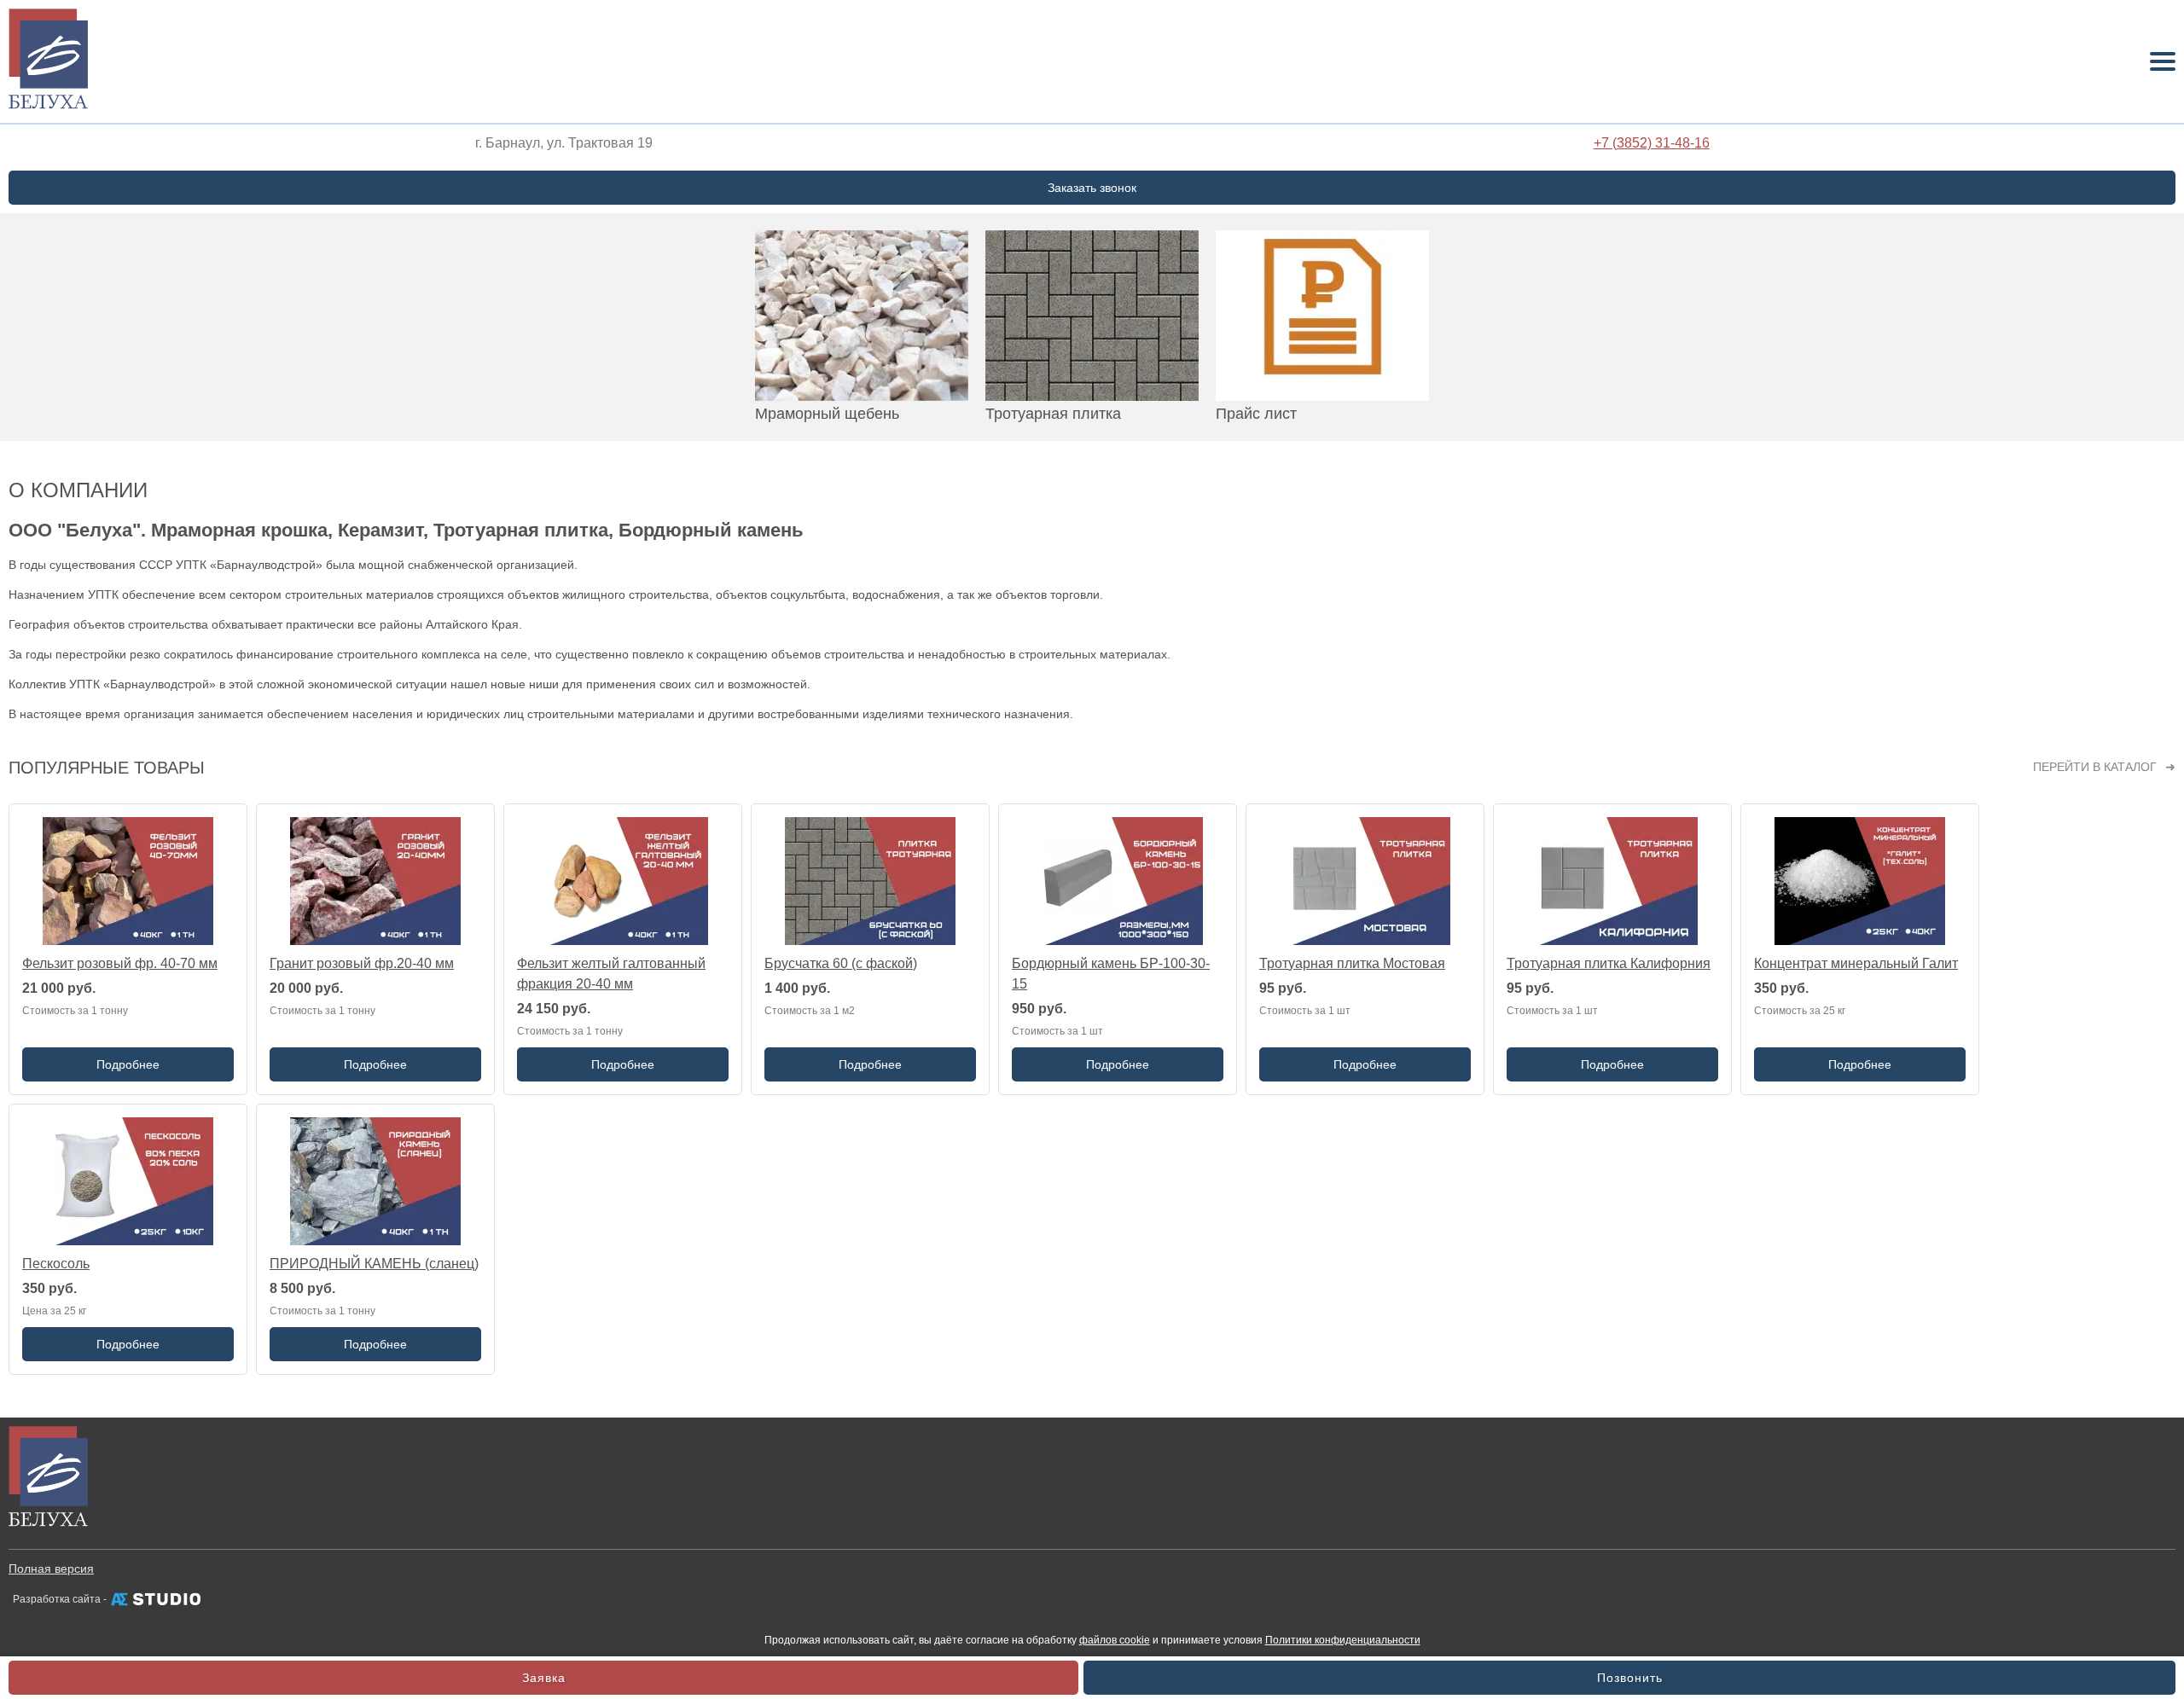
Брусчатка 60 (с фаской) (841, 963)
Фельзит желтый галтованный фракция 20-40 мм (611, 974)
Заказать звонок (1092, 188)
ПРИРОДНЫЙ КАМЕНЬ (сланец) (374, 1264)
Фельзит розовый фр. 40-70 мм (120, 963)
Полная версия (51, 1569)
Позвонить (1630, 1678)
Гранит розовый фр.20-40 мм (362, 963)
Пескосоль (56, 1264)
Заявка (544, 1678)
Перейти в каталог (2095, 767)
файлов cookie (1115, 1640)
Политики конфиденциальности (1343, 1640)
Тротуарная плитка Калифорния (1609, 963)
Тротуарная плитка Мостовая (1352, 963)
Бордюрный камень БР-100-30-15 (1111, 974)
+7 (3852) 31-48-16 (1652, 143)
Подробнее (128, 1064)
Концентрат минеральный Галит (1856, 963)
